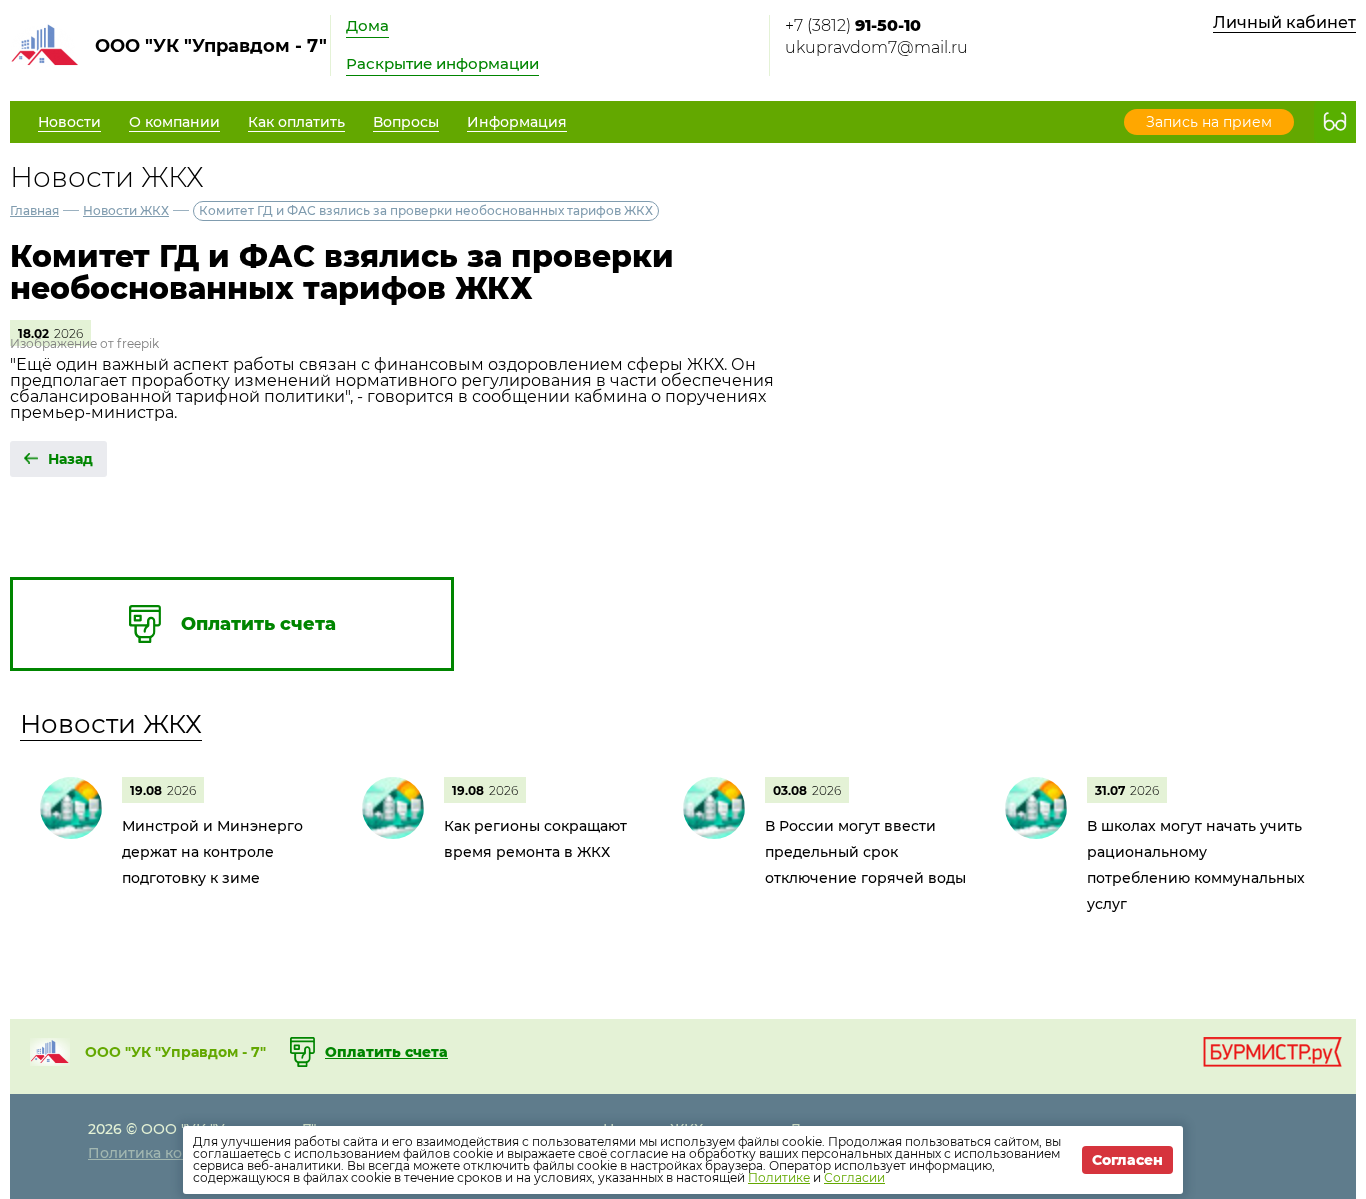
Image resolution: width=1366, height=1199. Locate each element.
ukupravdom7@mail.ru (876, 47)
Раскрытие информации (442, 63)
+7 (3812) (853, 25)
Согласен (1127, 1160)
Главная (34, 210)
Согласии (854, 1177)
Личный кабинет (1284, 22)
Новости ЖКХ (126, 210)
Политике (779, 1177)
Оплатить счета (386, 1052)
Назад (70, 459)
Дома (367, 25)
